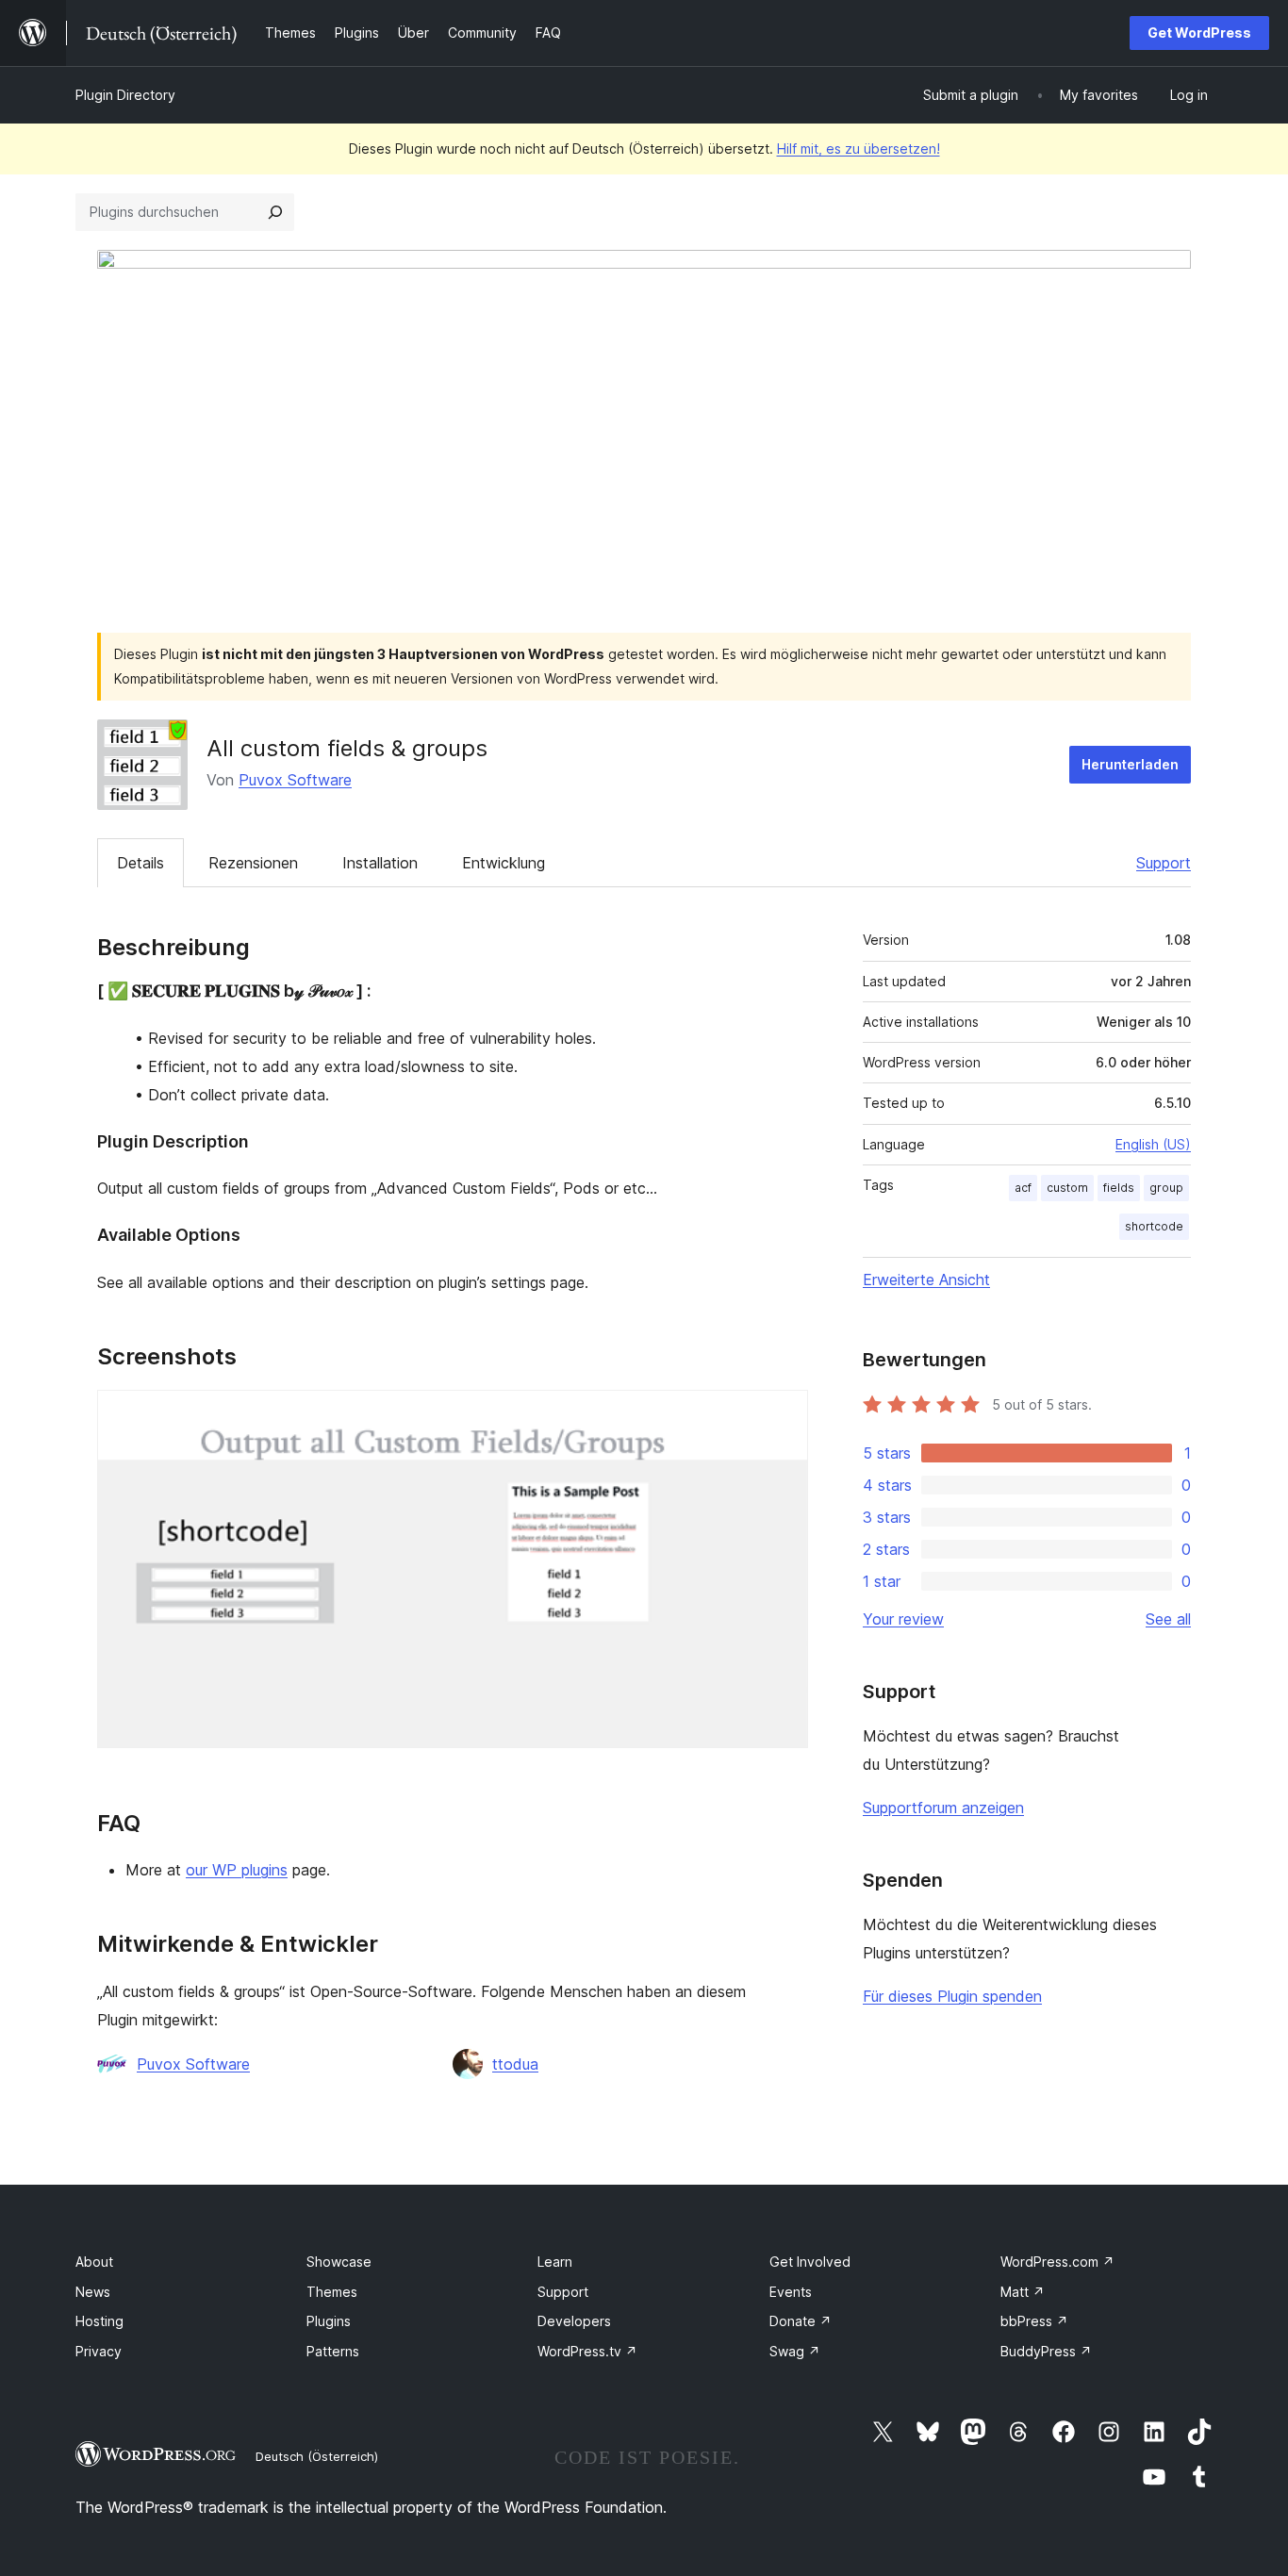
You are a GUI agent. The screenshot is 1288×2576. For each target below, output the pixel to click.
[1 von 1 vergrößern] (783, 1415)
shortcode (1154, 1226)
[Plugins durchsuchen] (275, 212)
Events (791, 2292)
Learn (555, 2262)
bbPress (1034, 2321)
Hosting (99, 2321)
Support (1164, 863)
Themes (332, 2292)
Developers (574, 2321)
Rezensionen (253, 863)
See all (1168, 1619)
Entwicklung (504, 863)
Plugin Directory (125, 95)
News (93, 2292)
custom (1067, 1188)
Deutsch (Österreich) (317, 2456)
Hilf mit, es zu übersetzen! (859, 149)
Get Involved (810, 2262)
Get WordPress (1199, 33)
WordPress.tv (587, 2351)
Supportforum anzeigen (943, 1808)
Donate (801, 2321)
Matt (1023, 2292)
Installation (380, 863)
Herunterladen (1130, 764)
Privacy (99, 2351)
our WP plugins (237, 1870)
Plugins (329, 2321)
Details (140, 863)
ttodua (515, 2064)
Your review (903, 1619)
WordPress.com (1057, 2262)
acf (1023, 1188)
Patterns (333, 2351)
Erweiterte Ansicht (926, 1280)
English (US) (1153, 1144)
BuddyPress (1046, 2351)
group (1166, 1188)
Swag (795, 2351)
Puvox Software (295, 780)
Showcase (339, 2262)
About (94, 2262)
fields (1119, 1188)
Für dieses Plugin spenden (952, 1996)
